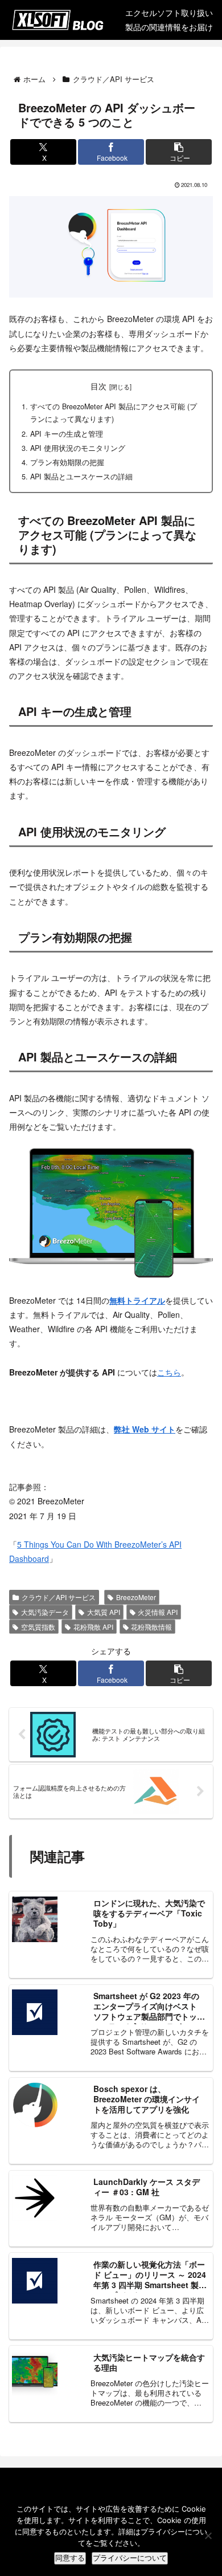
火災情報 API (158, 1612)
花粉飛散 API (93, 1627)
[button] (179, 152)
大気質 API (104, 1612)
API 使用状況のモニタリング (78, 448)
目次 (98, 386)
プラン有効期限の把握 (67, 462)
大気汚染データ (45, 1612)
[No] (208, 2536)
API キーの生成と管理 (67, 434)
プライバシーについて (130, 2558)
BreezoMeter (136, 1597)
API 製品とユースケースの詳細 (81, 477)
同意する (70, 2558)
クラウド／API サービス (59, 1597)
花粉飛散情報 (151, 1627)
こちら (169, 1372)
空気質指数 (38, 1627)
